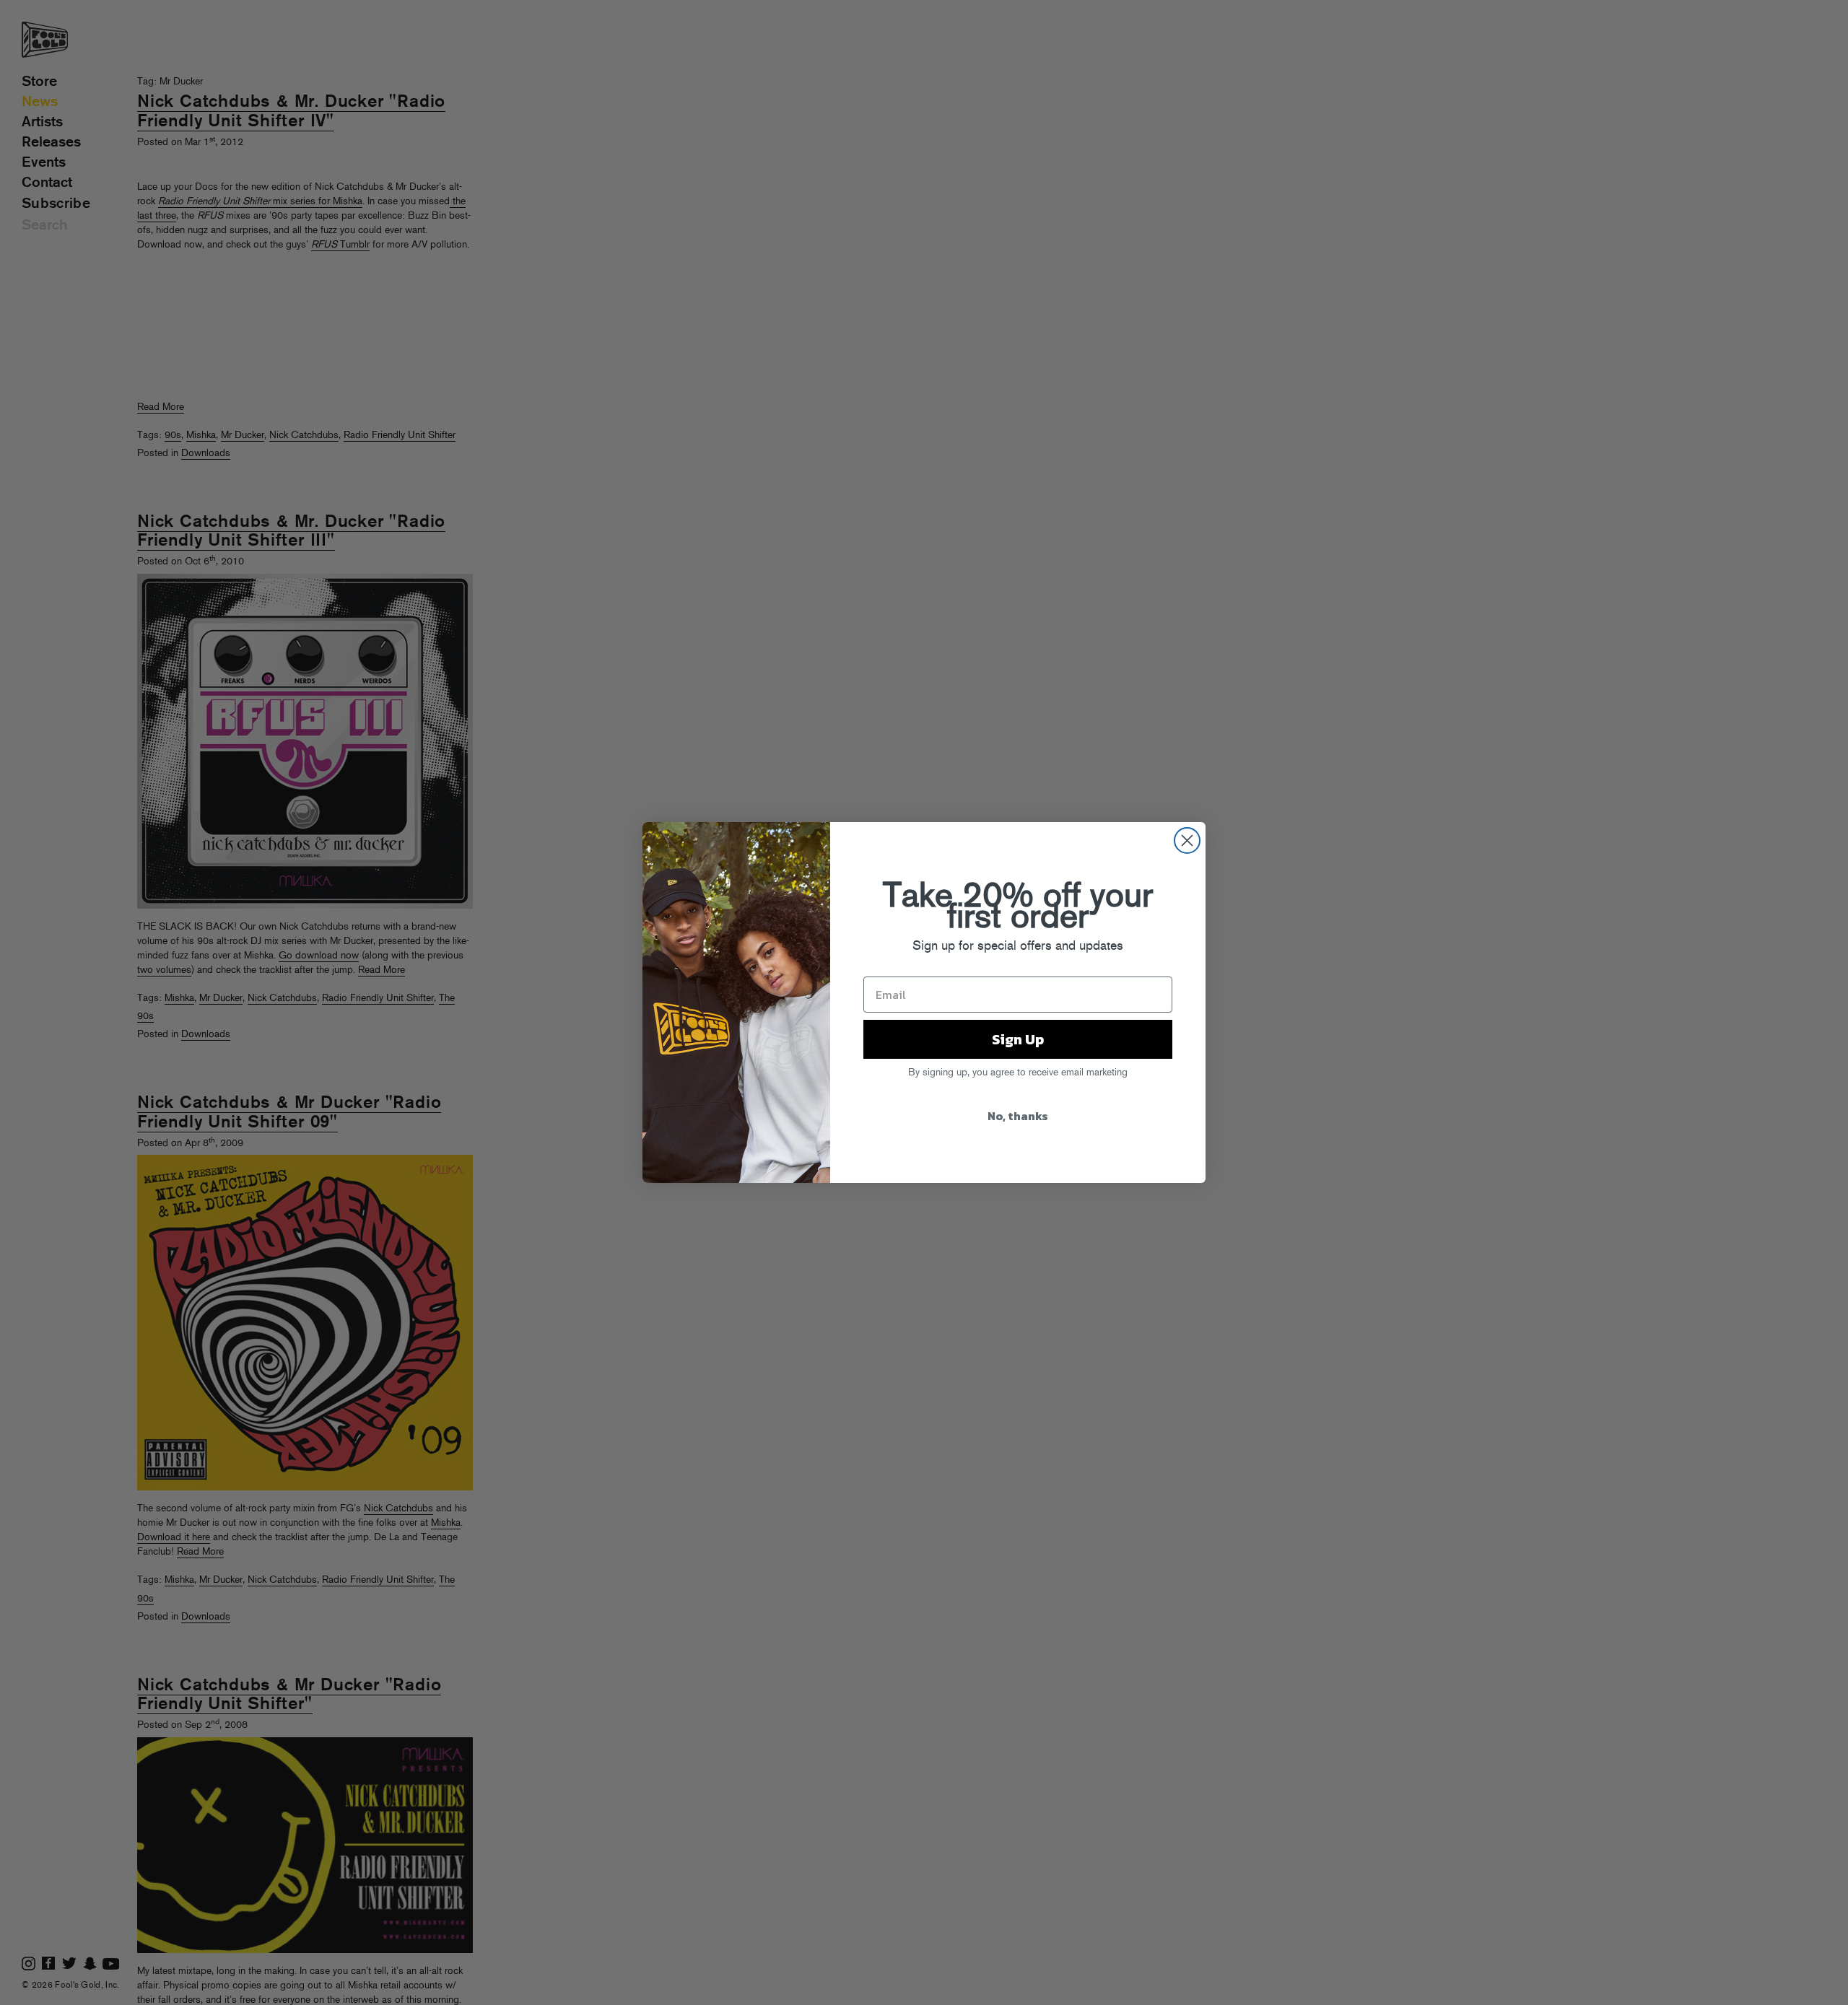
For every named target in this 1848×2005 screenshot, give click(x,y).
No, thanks (1018, 1116)
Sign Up (1018, 1039)
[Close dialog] (1187, 840)
